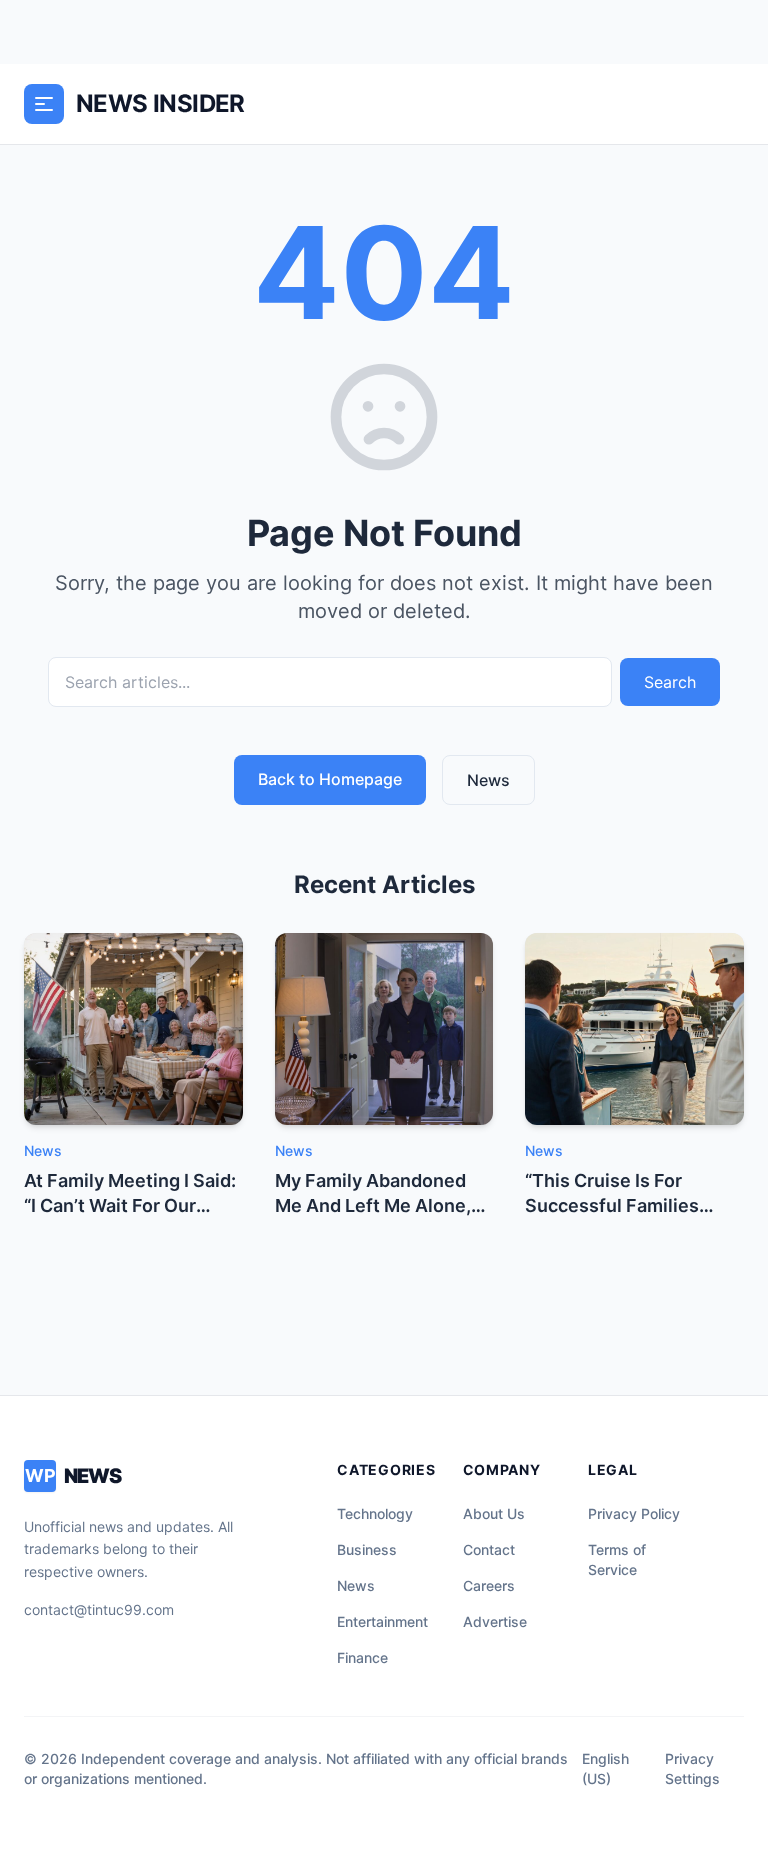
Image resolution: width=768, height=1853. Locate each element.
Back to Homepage (330, 779)
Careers (489, 1585)
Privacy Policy (634, 1513)
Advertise (495, 1621)
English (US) (605, 1768)
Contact (489, 1549)
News (488, 780)
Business (367, 1549)
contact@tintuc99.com (99, 1609)
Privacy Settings (692, 1768)
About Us (494, 1513)
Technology (375, 1513)
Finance (362, 1657)
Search (670, 682)
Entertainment (382, 1621)
